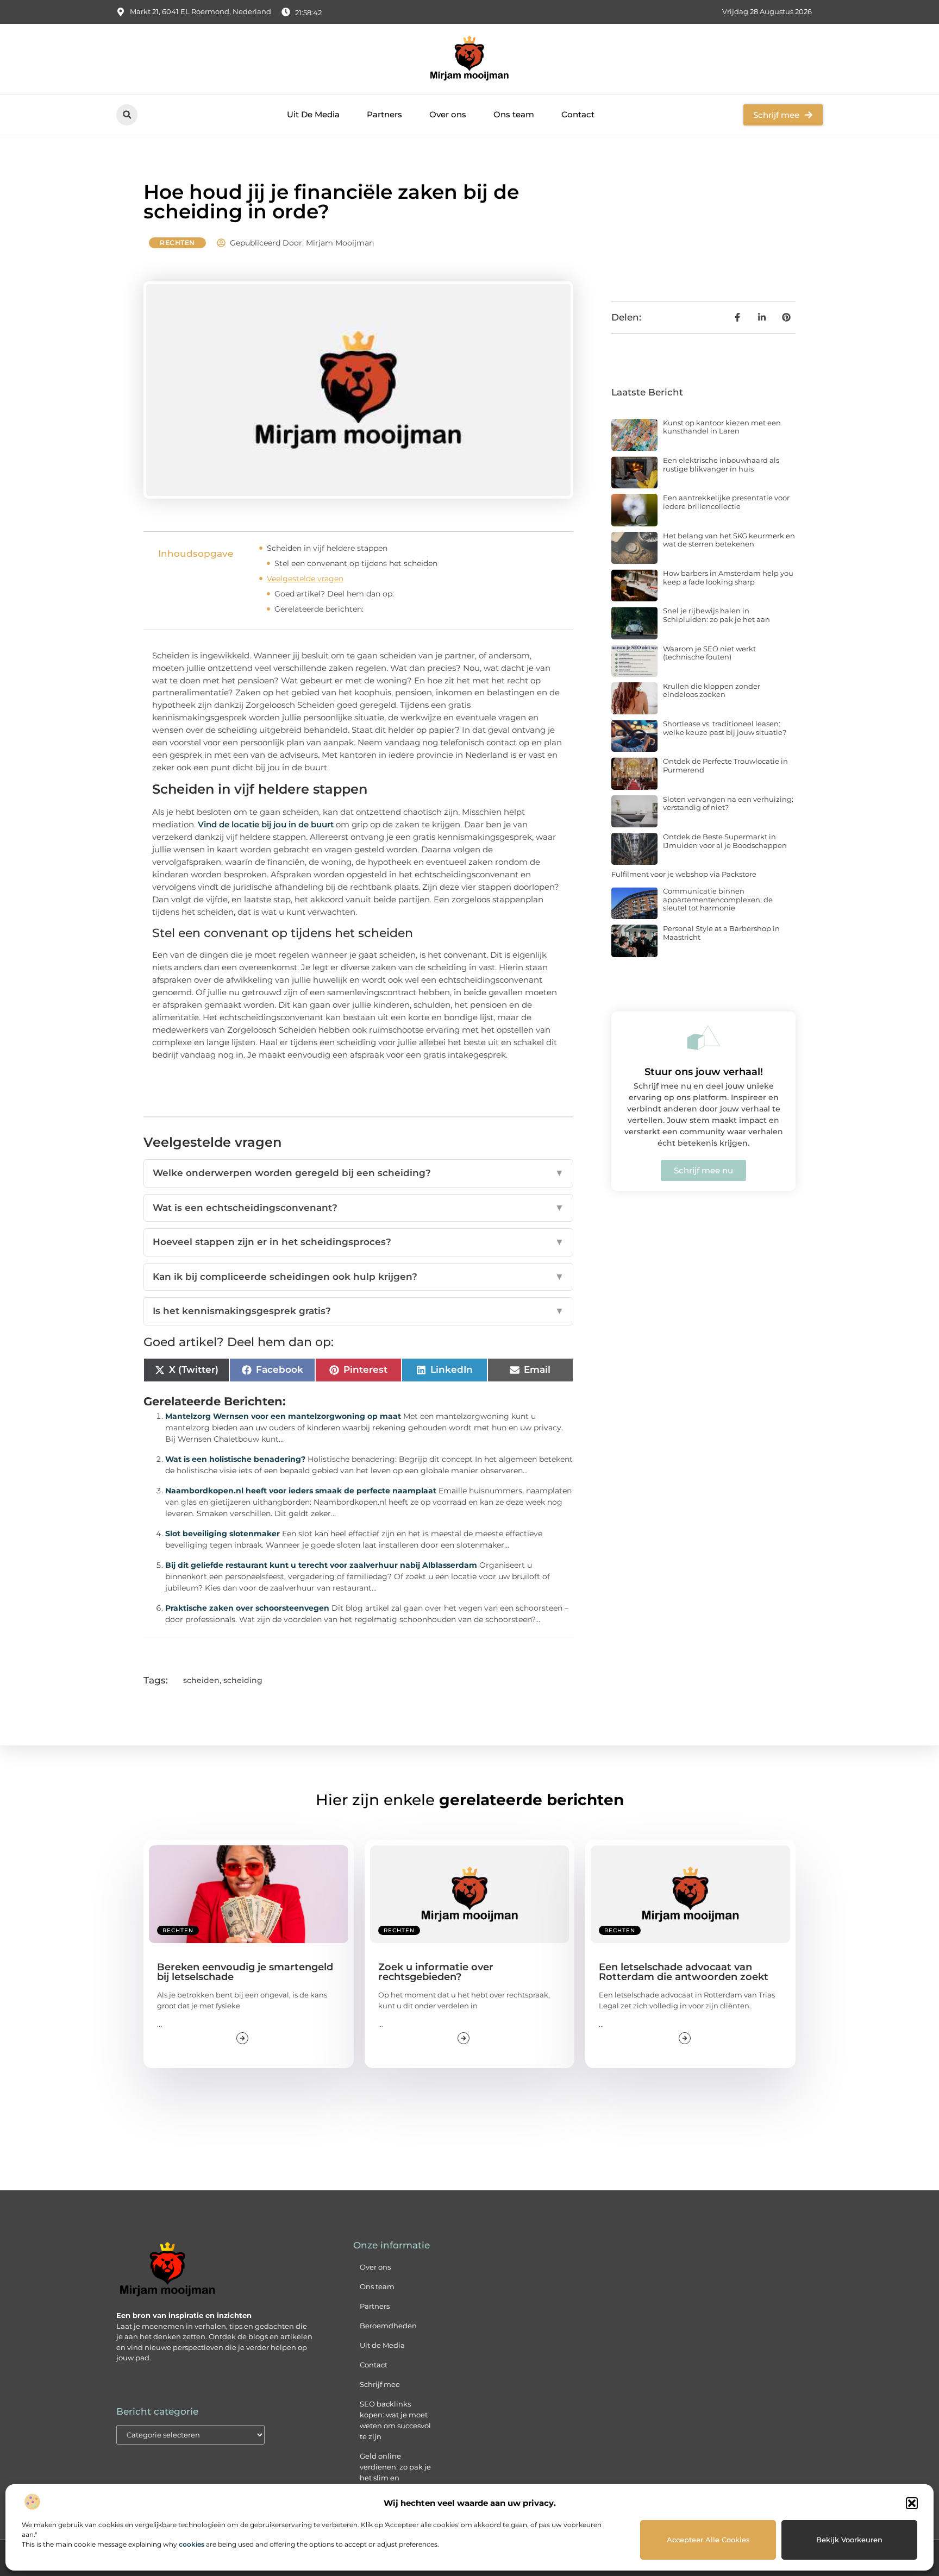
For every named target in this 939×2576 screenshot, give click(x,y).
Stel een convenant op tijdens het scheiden (356, 563)
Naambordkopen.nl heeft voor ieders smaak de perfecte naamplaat (301, 1491)
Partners (384, 114)
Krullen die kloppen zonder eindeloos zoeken (712, 690)
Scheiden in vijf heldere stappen (327, 548)
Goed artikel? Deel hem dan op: (334, 594)
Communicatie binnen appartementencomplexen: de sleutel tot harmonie (718, 899)
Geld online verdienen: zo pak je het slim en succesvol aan (395, 2472)
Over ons (448, 114)
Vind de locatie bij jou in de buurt (266, 824)
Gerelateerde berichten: (319, 609)
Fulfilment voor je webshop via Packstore (684, 874)
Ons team (514, 114)
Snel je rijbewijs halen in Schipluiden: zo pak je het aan (716, 615)
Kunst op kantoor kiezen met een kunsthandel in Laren (722, 427)
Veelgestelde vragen (305, 579)
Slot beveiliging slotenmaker (223, 1534)
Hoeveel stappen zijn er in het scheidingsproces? (358, 1242)
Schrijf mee (380, 2384)
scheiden (201, 1680)
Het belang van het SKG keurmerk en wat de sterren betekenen (729, 540)
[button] (912, 2503)
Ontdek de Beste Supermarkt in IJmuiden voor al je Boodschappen (725, 841)
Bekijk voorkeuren (849, 2540)
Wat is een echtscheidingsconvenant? (358, 1208)
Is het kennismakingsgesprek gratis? (358, 1311)
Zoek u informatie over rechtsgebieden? (436, 1972)
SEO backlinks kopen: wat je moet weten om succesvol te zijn (395, 2420)
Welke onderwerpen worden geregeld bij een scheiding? (358, 1173)
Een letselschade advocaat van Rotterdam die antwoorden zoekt (684, 1972)
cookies (192, 2544)
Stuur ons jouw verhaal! (704, 1072)
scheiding (243, 1680)
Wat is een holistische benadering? (235, 1459)
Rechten (177, 243)
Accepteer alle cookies (708, 2540)
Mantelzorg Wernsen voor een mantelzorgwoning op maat (283, 1416)
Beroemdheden (388, 2326)
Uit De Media (313, 114)
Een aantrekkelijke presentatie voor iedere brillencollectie (726, 502)
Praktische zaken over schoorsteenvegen (247, 1608)
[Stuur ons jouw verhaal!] (704, 1038)
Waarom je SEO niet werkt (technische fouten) (709, 653)
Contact (578, 114)
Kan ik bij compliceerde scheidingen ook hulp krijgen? (358, 1277)
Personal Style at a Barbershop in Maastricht (721, 933)
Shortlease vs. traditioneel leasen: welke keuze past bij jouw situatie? (725, 728)
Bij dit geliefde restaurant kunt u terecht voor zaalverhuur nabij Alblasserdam (321, 1565)
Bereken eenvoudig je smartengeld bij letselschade (245, 1972)
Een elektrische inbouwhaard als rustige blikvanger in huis (721, 464)
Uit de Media (382, 2345)
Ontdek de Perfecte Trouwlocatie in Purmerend (725, 765)
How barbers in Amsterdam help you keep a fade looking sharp (728, 577)
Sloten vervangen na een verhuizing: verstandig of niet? (728, 803)
